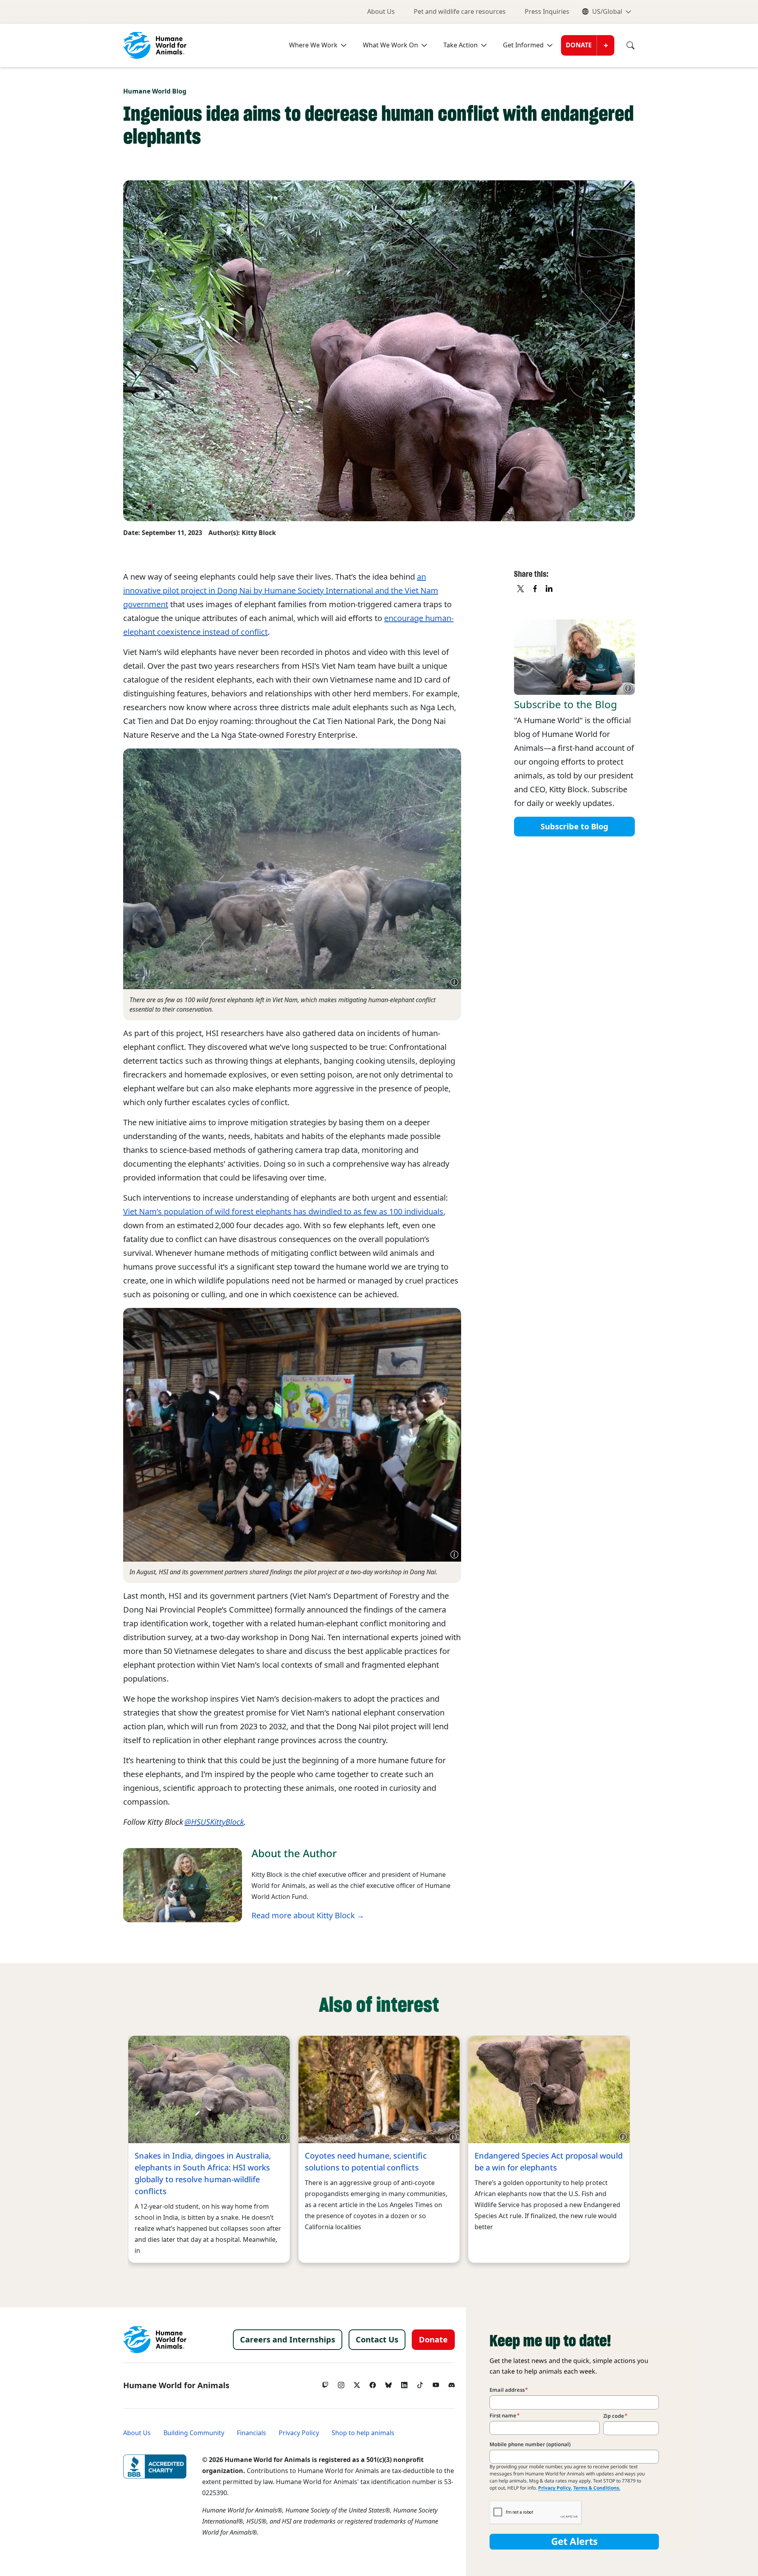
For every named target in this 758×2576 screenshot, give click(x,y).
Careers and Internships (288, 2340)
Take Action (461, 45)
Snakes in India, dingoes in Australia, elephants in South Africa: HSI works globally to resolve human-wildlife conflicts (203, 2174)
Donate (579, 45)
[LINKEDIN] (550, 589)
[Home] (155, 2340)
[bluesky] (388, 2383)
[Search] (625, 45)
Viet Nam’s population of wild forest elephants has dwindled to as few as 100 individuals (283, 1212)
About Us (381, 12)
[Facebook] (373, 2383)
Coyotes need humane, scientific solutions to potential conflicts (366, 2162)
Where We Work (313, 45)
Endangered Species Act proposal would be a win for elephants (549, 2162)
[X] (521, 589)
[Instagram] (341, 2383)
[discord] (452, 2383)
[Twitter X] (357, 2383)
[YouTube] (436, 2383)
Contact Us (377, 2340)
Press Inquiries (547, 12)
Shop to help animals (363, 2433)
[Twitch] (325, 2383)
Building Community (194, 2433)
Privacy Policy (299, 2433)
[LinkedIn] (404, 2383)
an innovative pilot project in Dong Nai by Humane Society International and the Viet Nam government (281, 591)
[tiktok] (420, 2383)
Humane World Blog (155, 91)
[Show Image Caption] (628, 514)
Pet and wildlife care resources (460, 12)
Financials (251, 2433)
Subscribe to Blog (574, 826)
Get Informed (523, 45)
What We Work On (390, 45)
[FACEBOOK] (535, 589)
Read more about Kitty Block (303, 1916)
